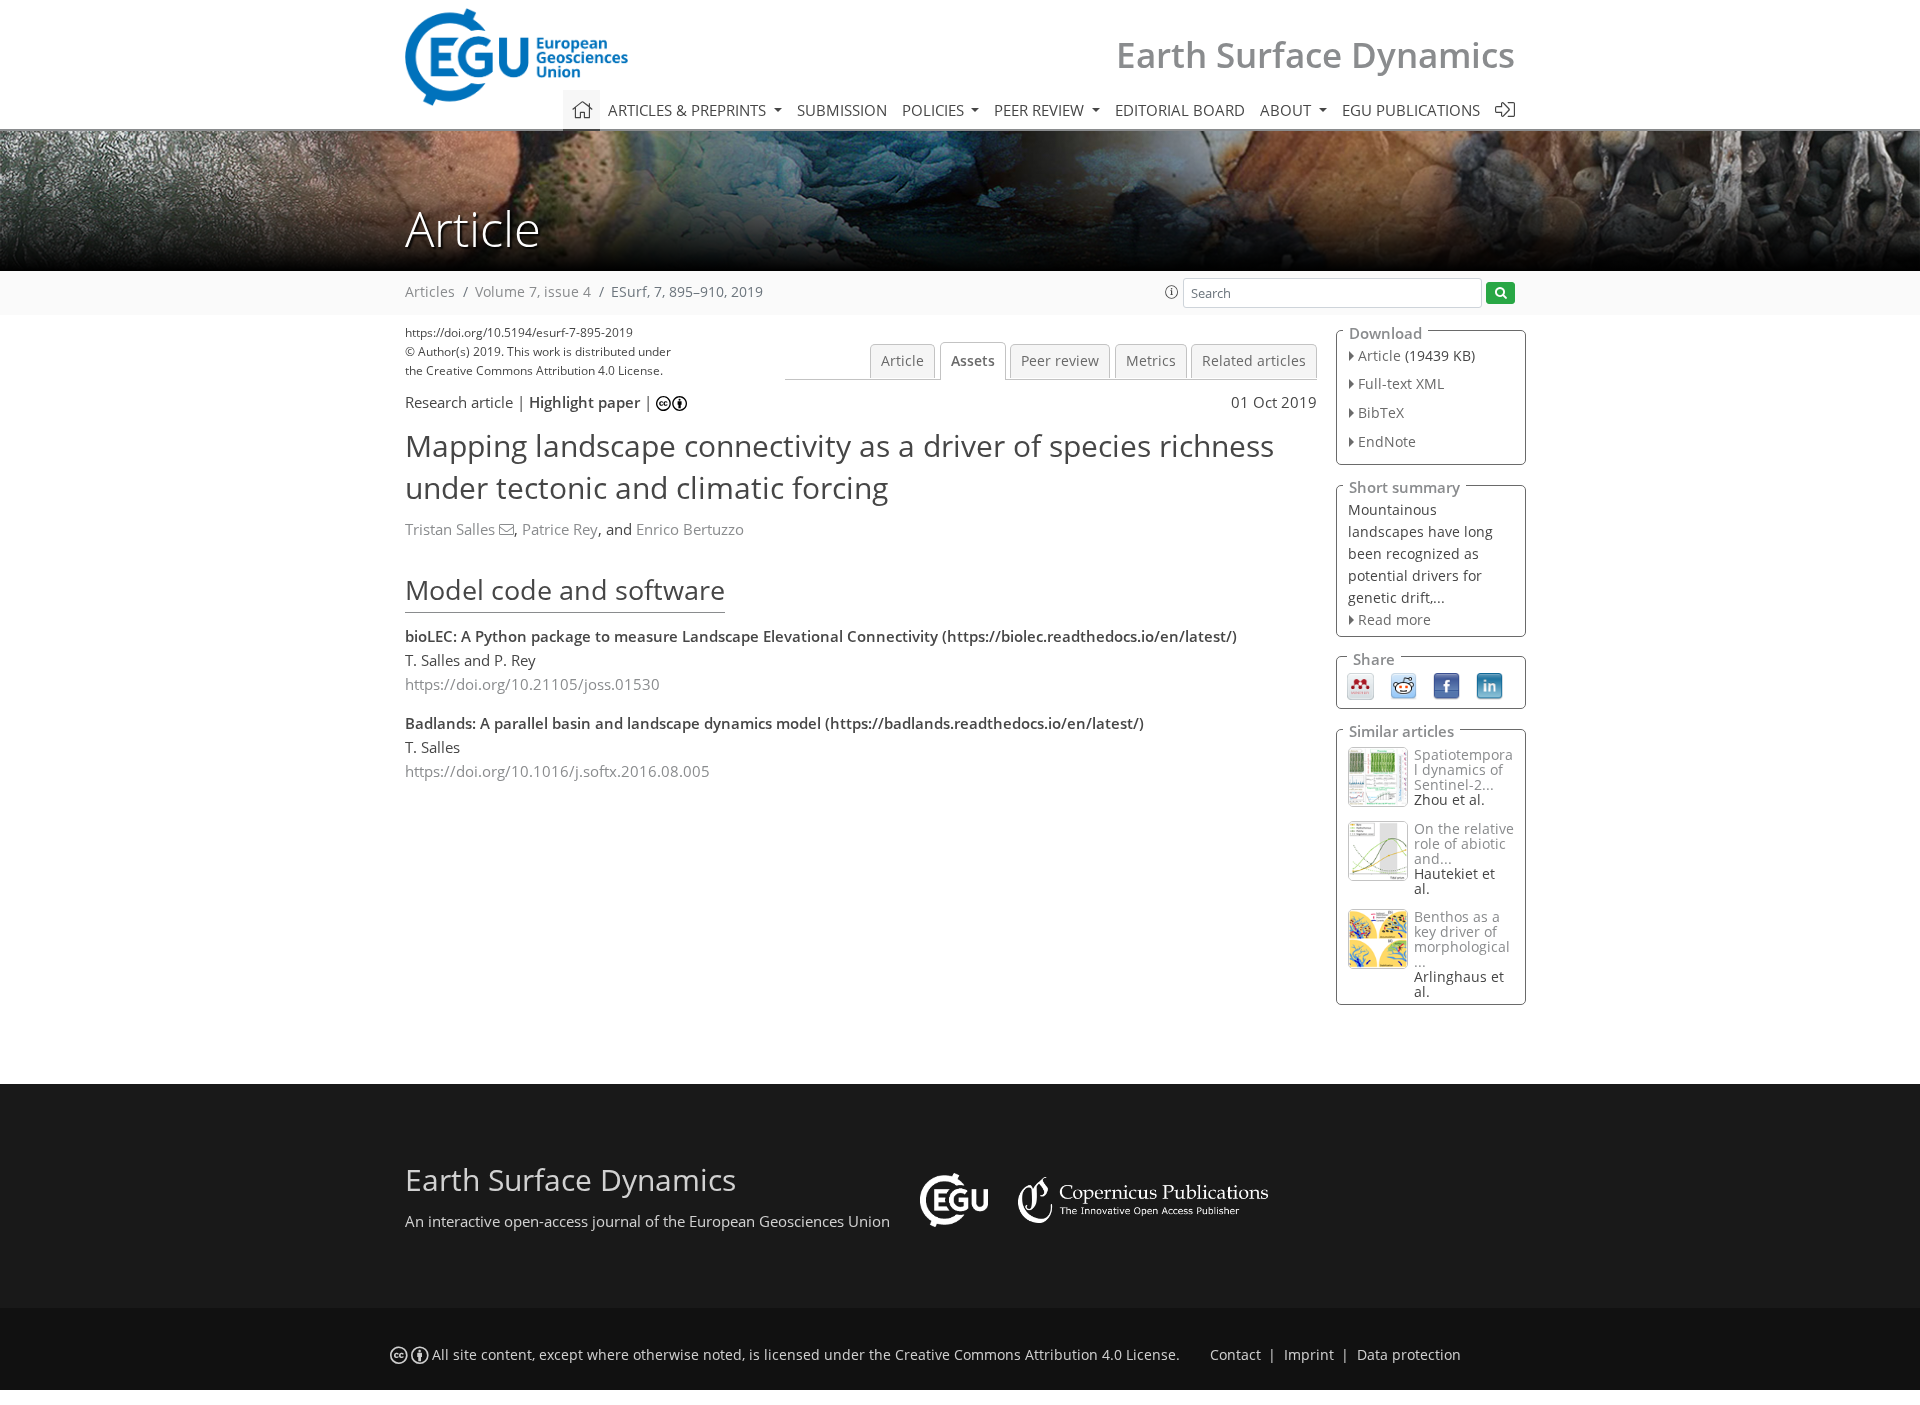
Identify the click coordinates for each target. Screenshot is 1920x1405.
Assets (973, 361)
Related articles (1254, 361)
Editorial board (1180, 110)
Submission (842, 110)
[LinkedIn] (1489, 685)
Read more (1394, 619)
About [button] (1287, 110)
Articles (430, 292)
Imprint (1309, 1355)
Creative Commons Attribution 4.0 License (1035, 1355)
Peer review (1060, 361)
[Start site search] (1500, 293)
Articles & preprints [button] (689, 110)
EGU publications (1411, 110)
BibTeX (1381, 412)
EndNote (1387, 441)
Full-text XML (1401, 383)
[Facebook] (1446, 685)
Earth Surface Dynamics (1315, 54)
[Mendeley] (1360, 685)
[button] (1172, 292)
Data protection (1409, 1355)
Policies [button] (935, 110)
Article (902, 361)
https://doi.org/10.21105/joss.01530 (532, 684)
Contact (1235, 1355)
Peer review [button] (1041, 110)
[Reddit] (1403, 685)
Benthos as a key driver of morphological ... (1462, 939)
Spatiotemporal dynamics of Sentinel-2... (1463, 769)
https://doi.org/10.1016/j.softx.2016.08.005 (557, 771)
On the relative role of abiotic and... (1464, 843)
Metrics (1151, 361)
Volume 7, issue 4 (533, 292)
